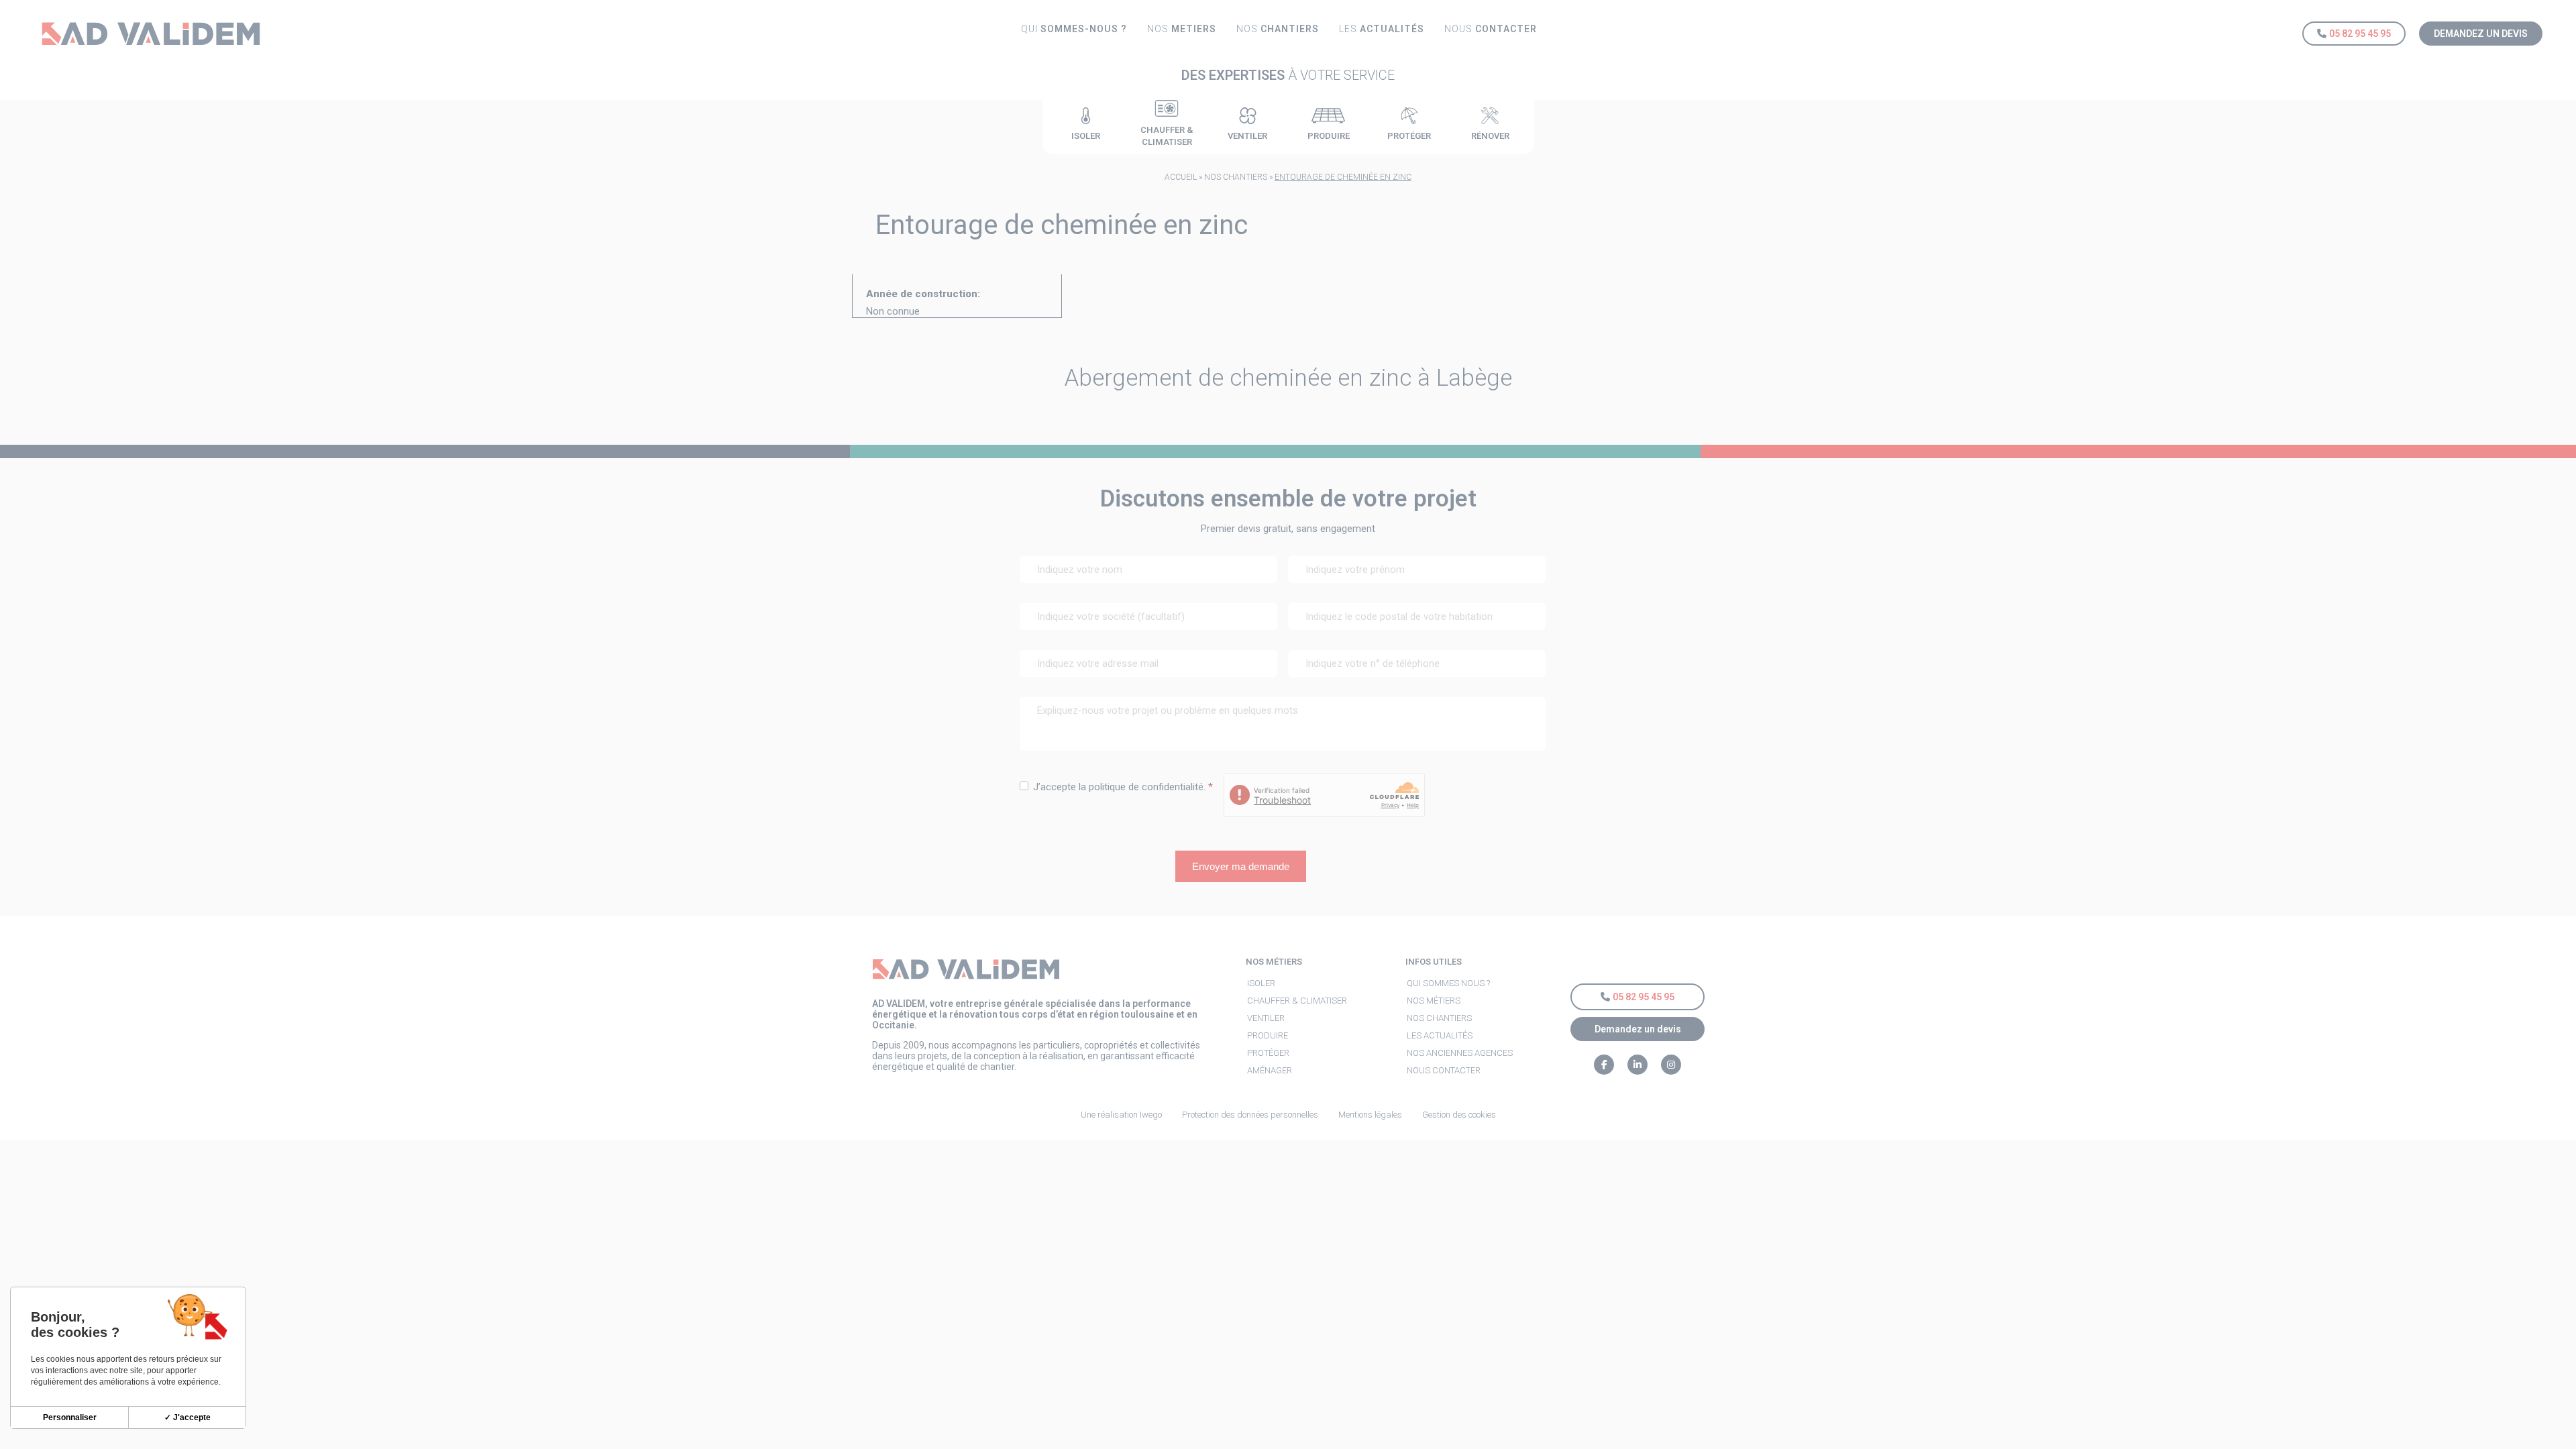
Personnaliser (70, 1417)
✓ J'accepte (187, 1417)
